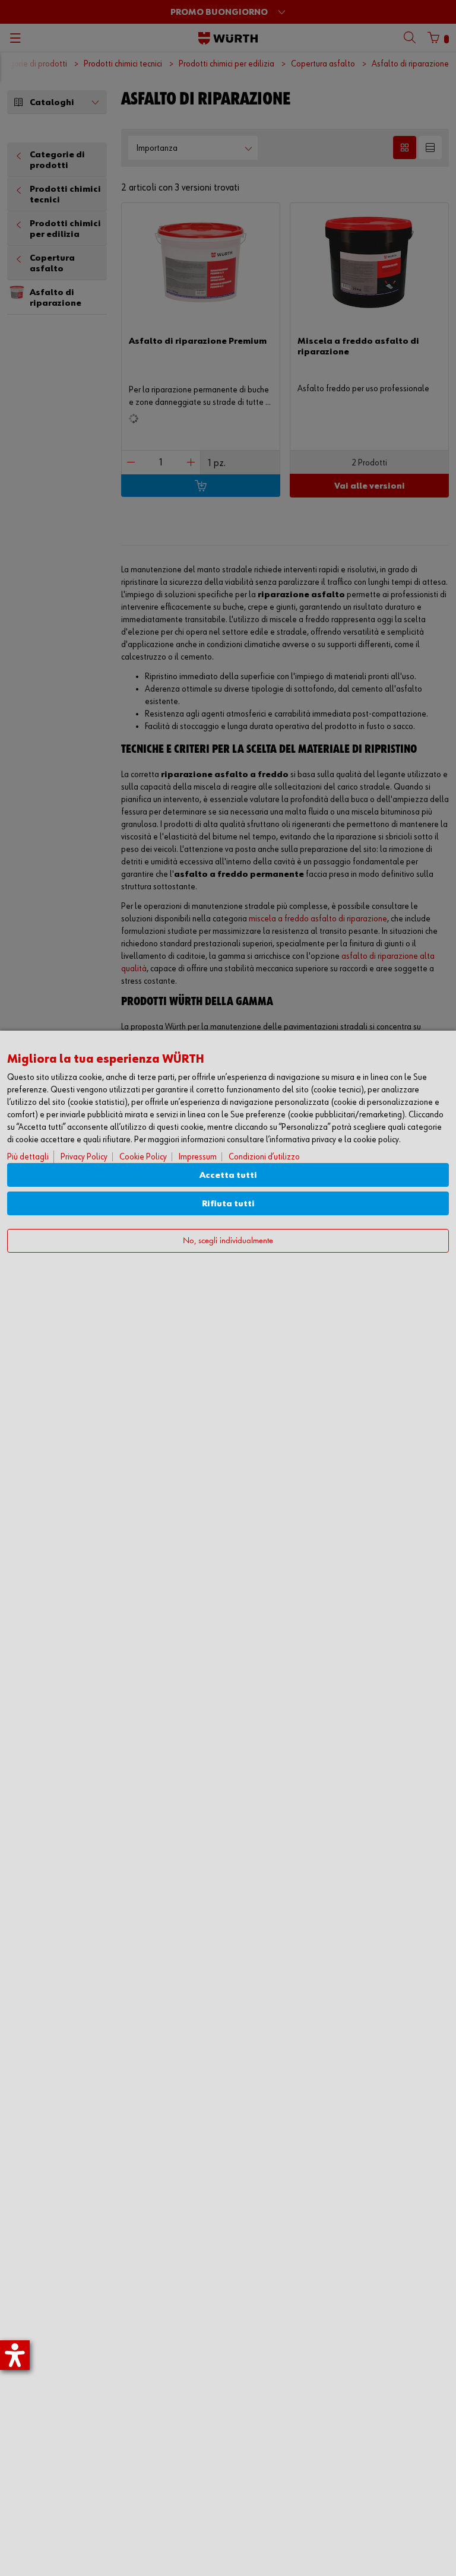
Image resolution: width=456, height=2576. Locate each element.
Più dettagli (28, 1157)
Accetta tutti (228, 1175)
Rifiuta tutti (228, 1204)
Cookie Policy (143, 1157)
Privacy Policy (84, 1157)
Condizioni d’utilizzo (264, 1157)
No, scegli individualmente (228, 1241)
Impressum (198, 1157)
